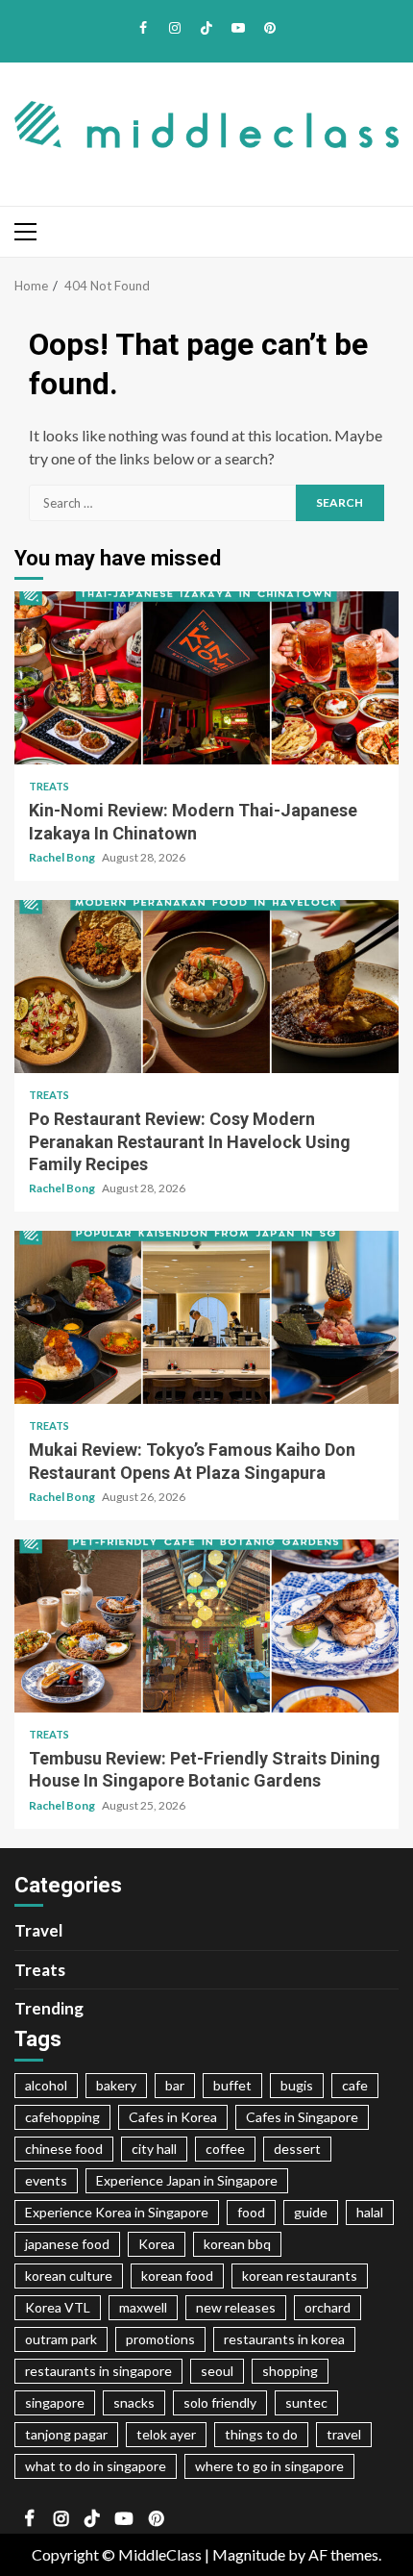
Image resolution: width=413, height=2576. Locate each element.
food (251, 2212)
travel (344, 2434)
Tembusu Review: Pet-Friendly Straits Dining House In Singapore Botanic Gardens (206, 1626)
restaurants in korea (284, 2339)
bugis (297, 2085)
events (46, 2180)
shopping (290, 2371)
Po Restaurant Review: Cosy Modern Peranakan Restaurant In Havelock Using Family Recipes (206, 987)
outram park (61, 2339)
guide (311, 2212)
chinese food (64, 2149)
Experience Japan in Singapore (187, 2180)
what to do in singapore (96, 2466)
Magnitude (249, 2554)
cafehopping (62, 2117)
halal (370, 2212)
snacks (134, 2402)
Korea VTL (58, 2307)
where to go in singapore (269, 2466)
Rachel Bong (63, 857)
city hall (154, 2149)
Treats (49, 786)
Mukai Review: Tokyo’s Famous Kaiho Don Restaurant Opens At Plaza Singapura (206, 1317)
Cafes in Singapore (302, 2117)
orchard (328, 2307)
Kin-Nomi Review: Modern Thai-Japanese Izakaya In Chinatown (206, 678)
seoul (217, 2371)
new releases (236, 2307)
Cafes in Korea (173, 2117)
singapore (55, 2402)
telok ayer (166, 2434)
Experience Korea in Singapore (117, 2212)
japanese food (67, 2244)
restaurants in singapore (98, 2371)
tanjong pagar (66, 2434)
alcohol (46, 2085)
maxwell (143, 2307)
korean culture (69, 2276)
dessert (297, 2149)
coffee (225, 2149)
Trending (49, 2008)
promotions (160, 2339)
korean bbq (237, 2244)
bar (175, 2085)
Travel (38, 1930)
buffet (232, 2085)
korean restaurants (300, 2276)
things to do (261, 2434)
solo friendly (220, 2402)
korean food (177, 2276)
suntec (306, 2402)
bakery (116, 2085)
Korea (157, 2244)
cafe (355, 2085)
